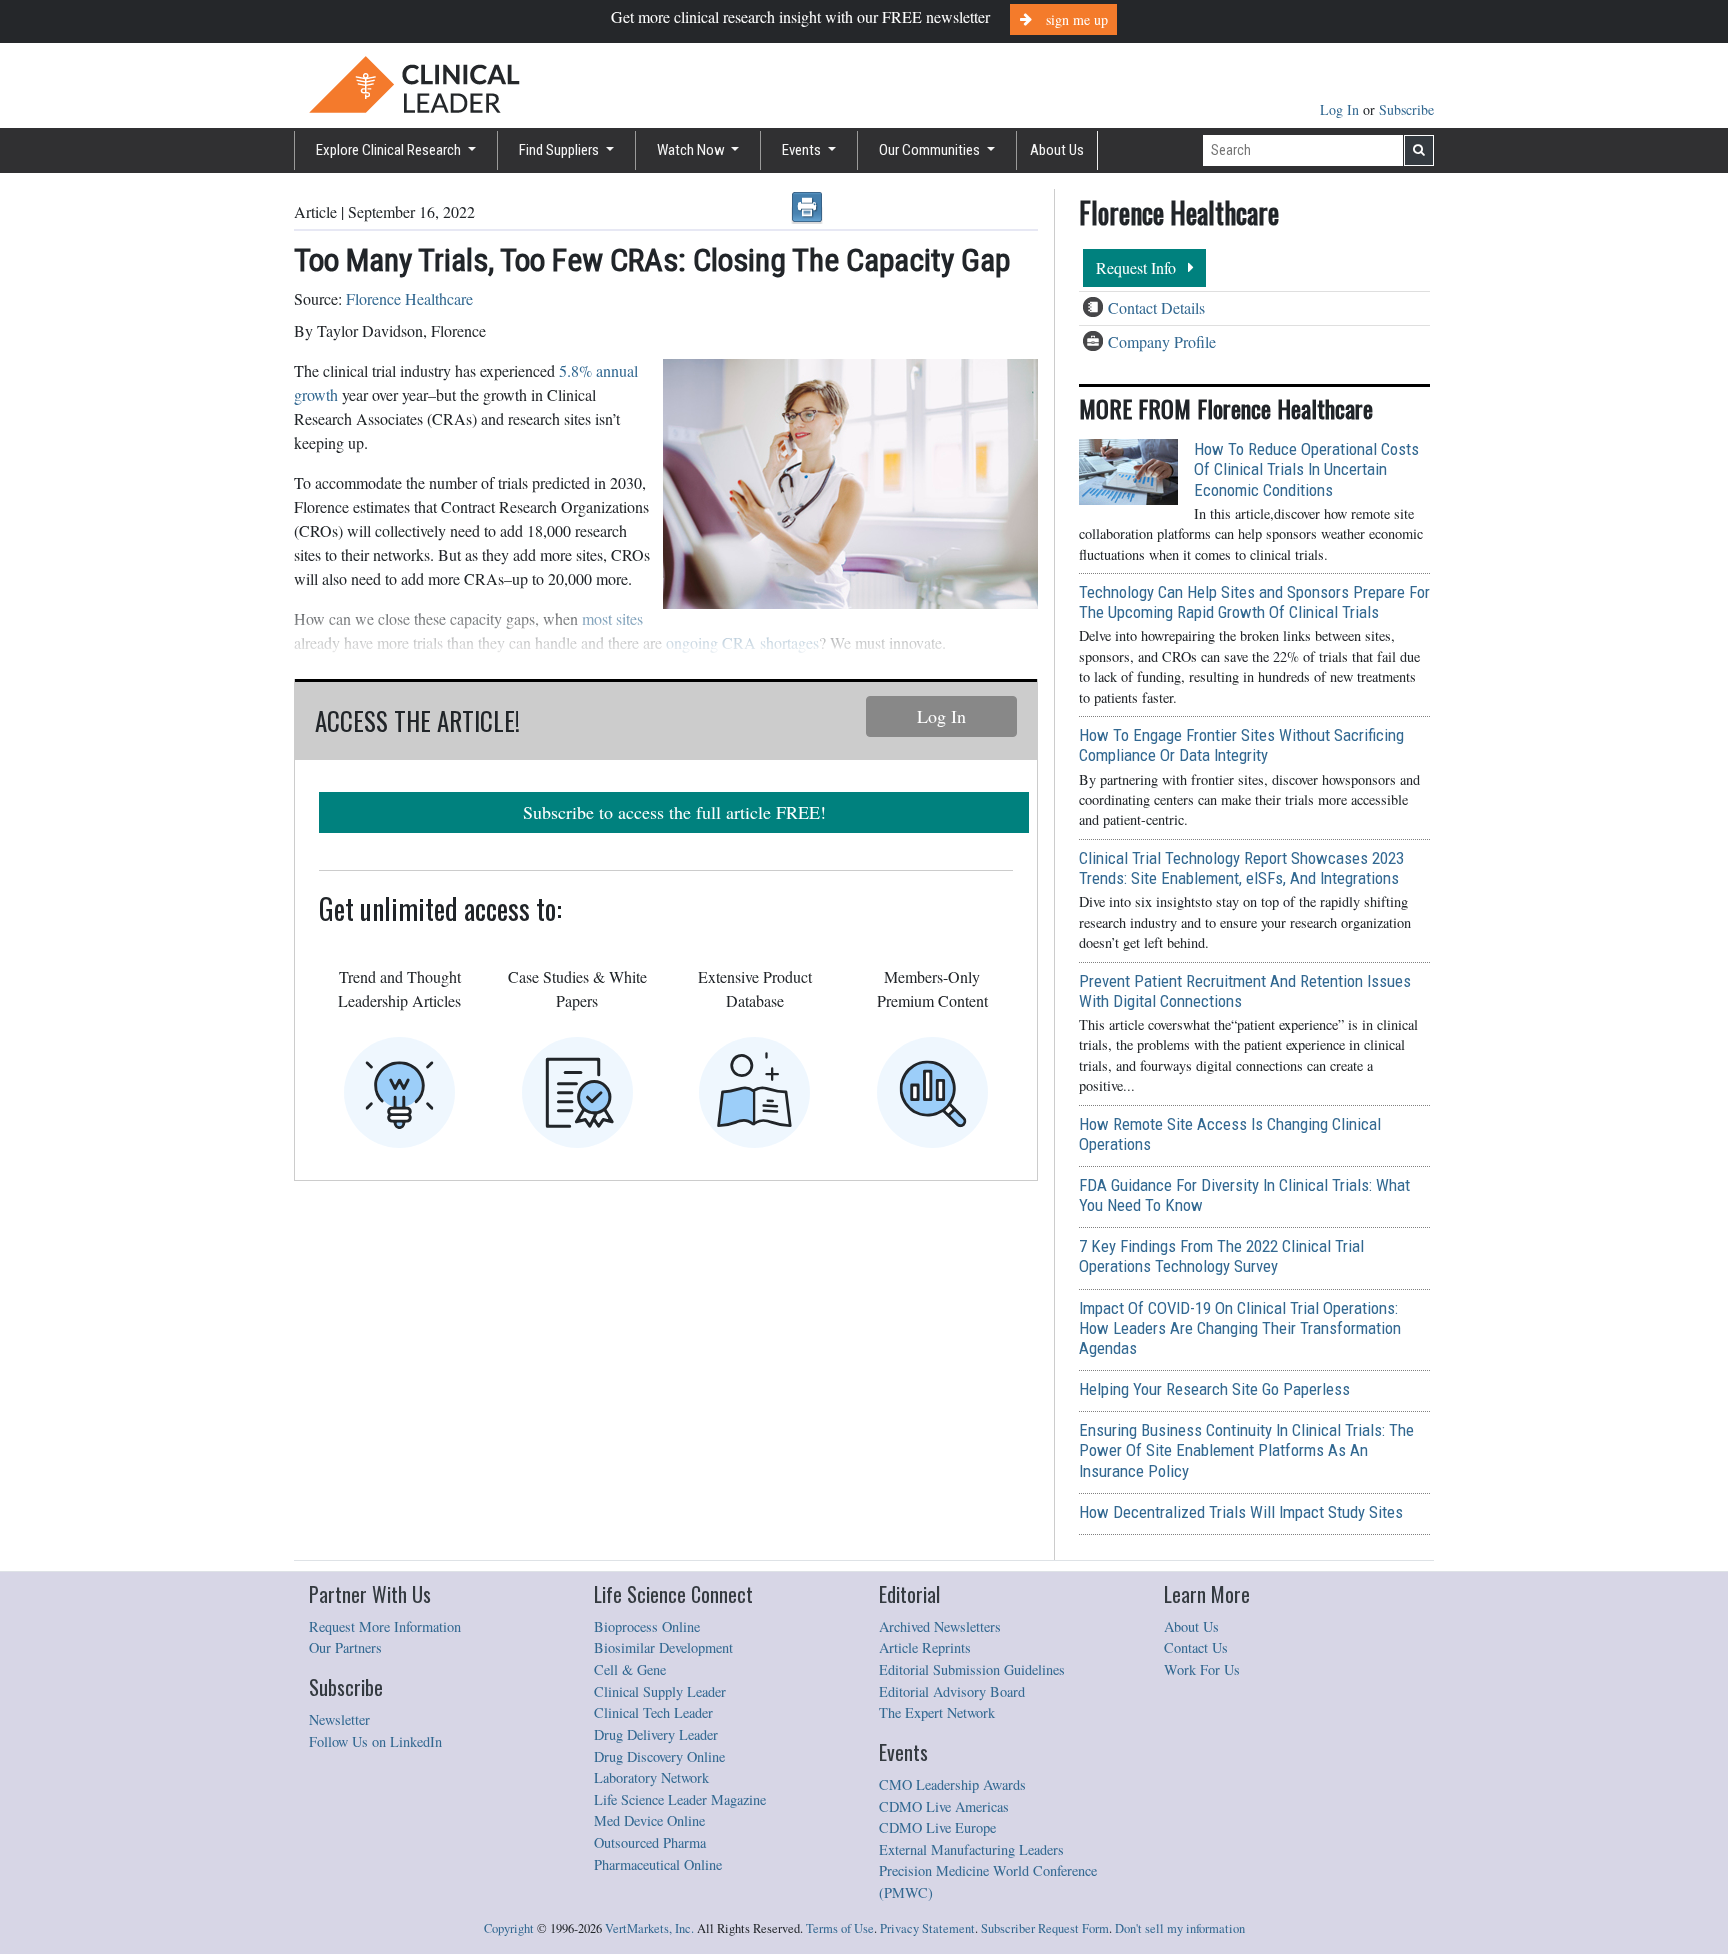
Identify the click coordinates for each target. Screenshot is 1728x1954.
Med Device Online (649, 1820)
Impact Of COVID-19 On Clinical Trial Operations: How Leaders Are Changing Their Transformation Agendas (1240, 1328)
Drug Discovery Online (659, 1756)
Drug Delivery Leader (656, 1734)
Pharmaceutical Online (658, 1864)
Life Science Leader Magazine (680, 1799)
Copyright (509, 1928)
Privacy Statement (927, 1928)
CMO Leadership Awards (952, 1784)
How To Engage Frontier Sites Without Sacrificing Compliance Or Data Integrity (1241, 745)
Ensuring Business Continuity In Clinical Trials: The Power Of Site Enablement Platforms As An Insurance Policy (1246, 1450)
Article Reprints (925, 1647)
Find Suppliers (560, 150)
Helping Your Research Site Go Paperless (1214, 1389)
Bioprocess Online (647, 1626)
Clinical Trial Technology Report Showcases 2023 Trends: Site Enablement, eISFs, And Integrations (1241, 868)
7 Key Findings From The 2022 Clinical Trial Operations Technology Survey (1221, 1256)
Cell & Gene (630, 1669)
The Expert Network (937, 1712)
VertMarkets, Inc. (649, 1928)
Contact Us (1196, 1647)
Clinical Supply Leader (660, 1691)
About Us (1057, 150)
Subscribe (1406, 109)
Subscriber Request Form (1045, 1928)
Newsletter (339, 1719)
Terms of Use (840, 1928)
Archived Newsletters (940, 1626)
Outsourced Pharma (650, 1842)
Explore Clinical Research (390, 150)
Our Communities (931, 150)
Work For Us (1202, 1669)
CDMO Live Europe (937, 1827)
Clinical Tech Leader (653, 1712)
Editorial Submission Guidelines (972, 1669)
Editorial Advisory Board (952, 1691)
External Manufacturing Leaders (971, 1849)
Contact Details (1156, 307)
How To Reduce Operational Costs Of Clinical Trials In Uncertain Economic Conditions (1306, 469)
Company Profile (1162, 341)
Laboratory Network (651, 1777)
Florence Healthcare (409, 298)
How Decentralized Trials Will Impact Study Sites (1241, 1512)
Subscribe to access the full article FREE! (674, 812)
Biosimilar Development (663, 1647)
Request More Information (385, 1626)
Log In (1341, 109)
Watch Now (692, 150)
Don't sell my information (1180, 1928)
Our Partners (345, 1647)
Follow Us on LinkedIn (375, 1741)
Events (803, 150)
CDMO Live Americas (944, 1806)
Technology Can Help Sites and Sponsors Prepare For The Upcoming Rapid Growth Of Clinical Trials (1254, 602)
